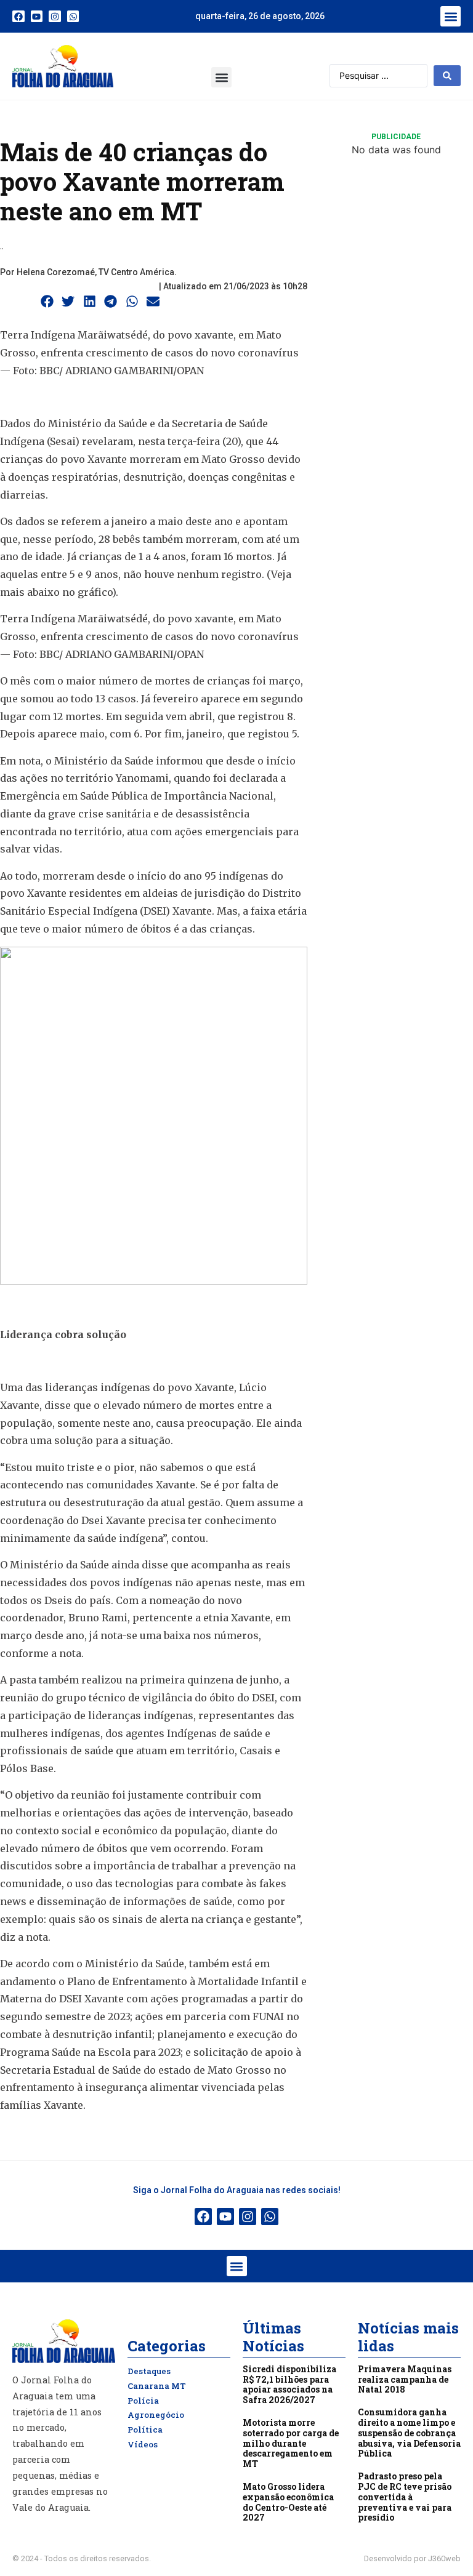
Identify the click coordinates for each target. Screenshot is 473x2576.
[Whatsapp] (73, 17)
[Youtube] (37, 17)
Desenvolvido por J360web (412, 2558)
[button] (451, 16)
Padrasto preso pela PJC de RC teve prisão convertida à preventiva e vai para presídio (405, 2497)
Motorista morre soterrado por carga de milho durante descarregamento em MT (291, 2443)
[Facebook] (18, 17)
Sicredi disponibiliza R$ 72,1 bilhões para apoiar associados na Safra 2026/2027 (289, 2384)
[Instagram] (55, 17)
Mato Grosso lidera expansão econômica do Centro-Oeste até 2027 (288, 2502)
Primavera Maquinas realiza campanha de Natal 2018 (405, 2379)
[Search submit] (447, 76)
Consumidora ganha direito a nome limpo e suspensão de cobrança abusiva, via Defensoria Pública (409, 2433)
